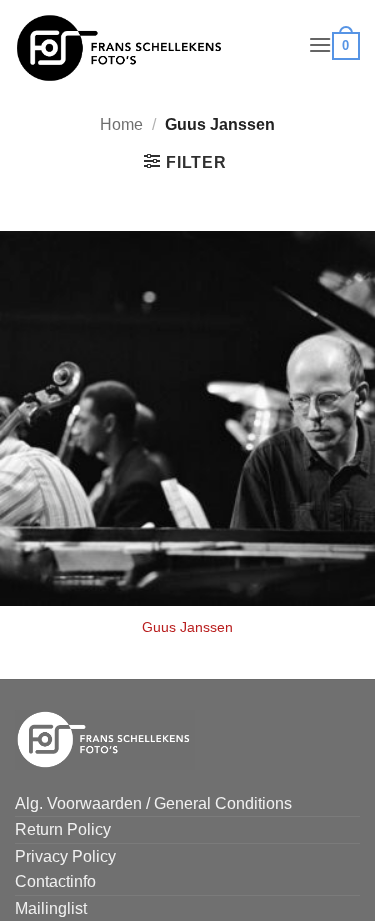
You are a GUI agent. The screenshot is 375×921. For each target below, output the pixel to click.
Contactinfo (55, 881)
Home (121, 124)
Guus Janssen (187, 627)
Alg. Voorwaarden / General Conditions (153, 803)
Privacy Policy (65, 856)
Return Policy (63, 829)
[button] (320, 44)
